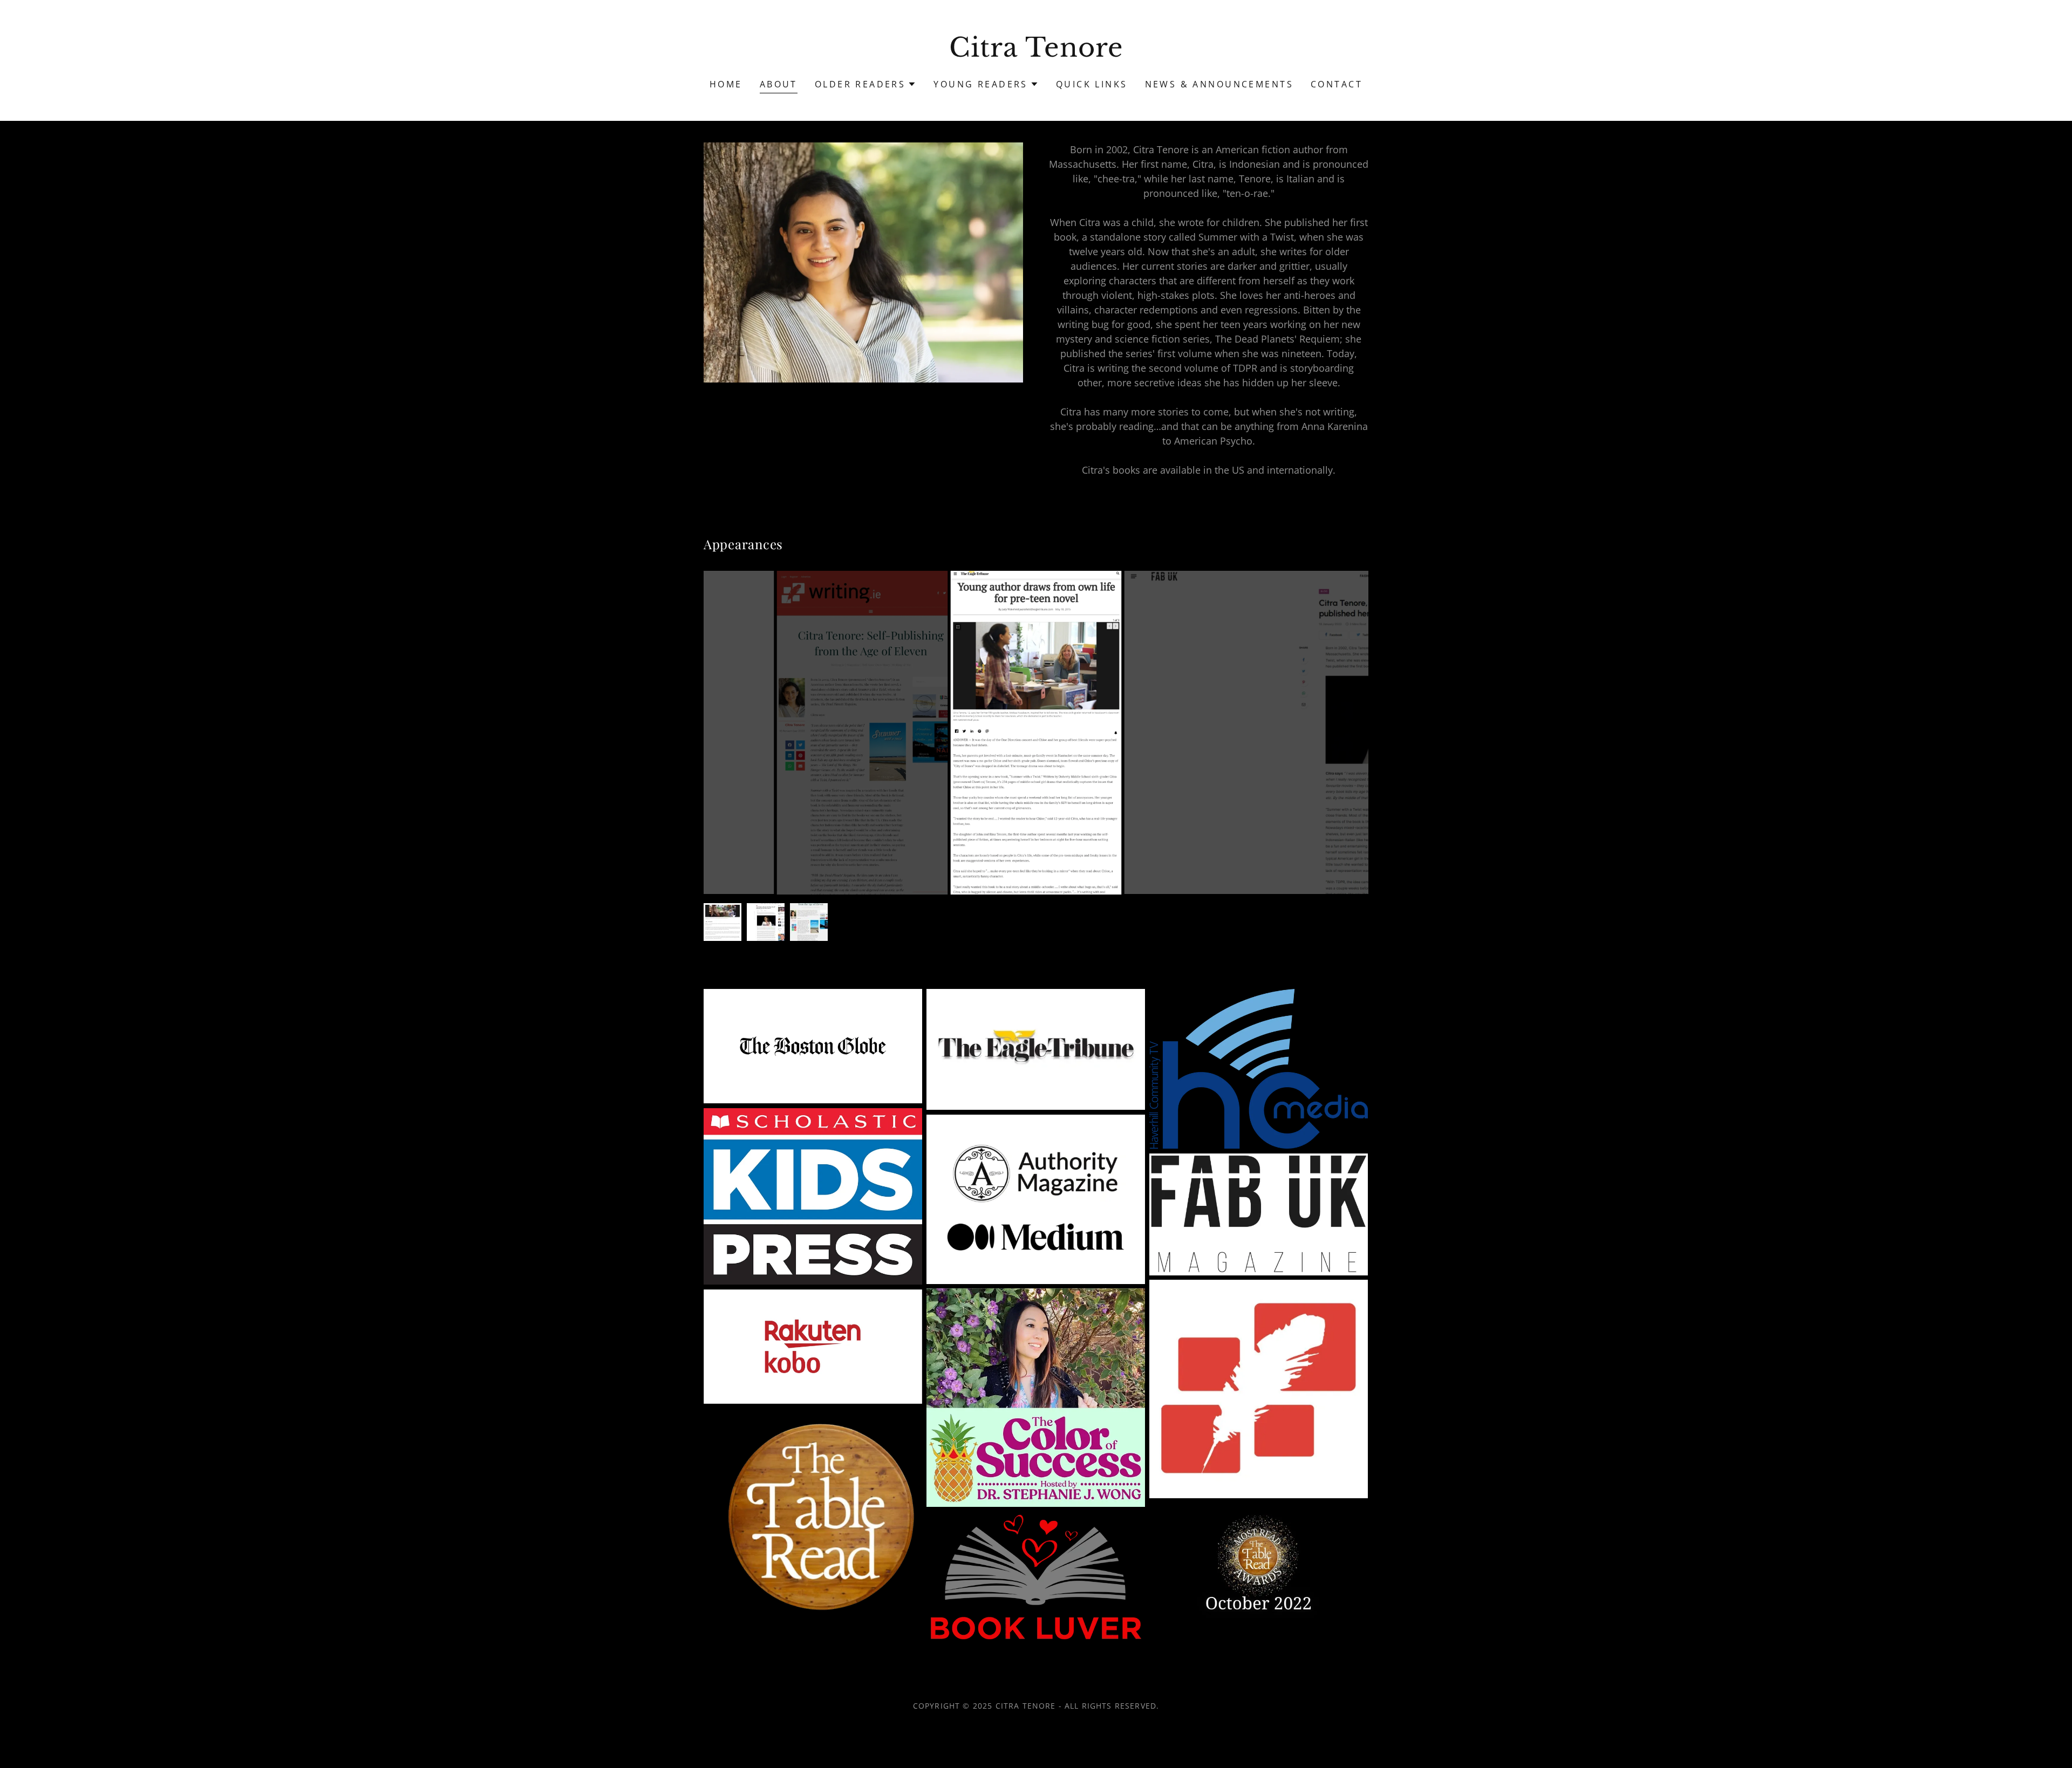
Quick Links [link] (1092, 84)
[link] (1036, 53)
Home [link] (726, 84)
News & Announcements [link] (1219, 84)
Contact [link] (1337, 84)
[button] (866, 84)
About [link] (779, 84)
